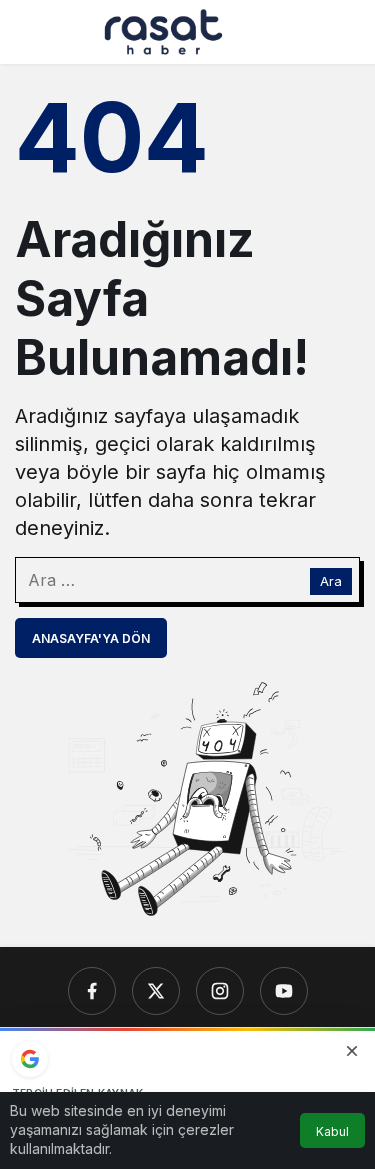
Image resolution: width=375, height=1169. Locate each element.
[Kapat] (352, 1051)
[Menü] (31, 32)
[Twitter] (156, 991)
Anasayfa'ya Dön (91, 638)
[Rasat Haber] (163, 30)
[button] (304, 32)
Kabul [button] (332, 1131)
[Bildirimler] (344, 32)
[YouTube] (284, 991)
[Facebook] (92, 991)
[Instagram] (220, 991)
